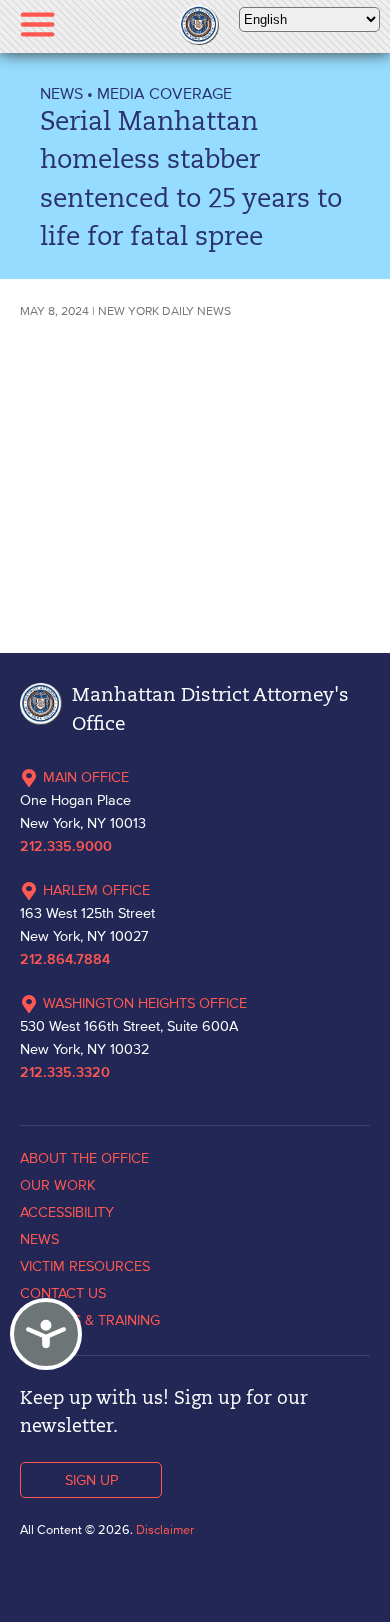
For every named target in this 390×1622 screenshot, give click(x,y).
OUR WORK (58, 1185)
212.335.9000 (66, 847)
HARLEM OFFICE (96, 890)
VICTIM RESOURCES (85, 1266)
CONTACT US (63, 1293)
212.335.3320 (65, 1073)
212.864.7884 (65, 960)
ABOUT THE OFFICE (84, 1158)
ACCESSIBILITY (67, 1212)
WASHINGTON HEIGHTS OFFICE (145, 1003)
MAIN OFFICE (86, 777)
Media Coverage (164, 93)
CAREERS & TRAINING (90, 1320)
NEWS (61, 93)
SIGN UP (91, 1480)
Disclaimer (165, 1529)
